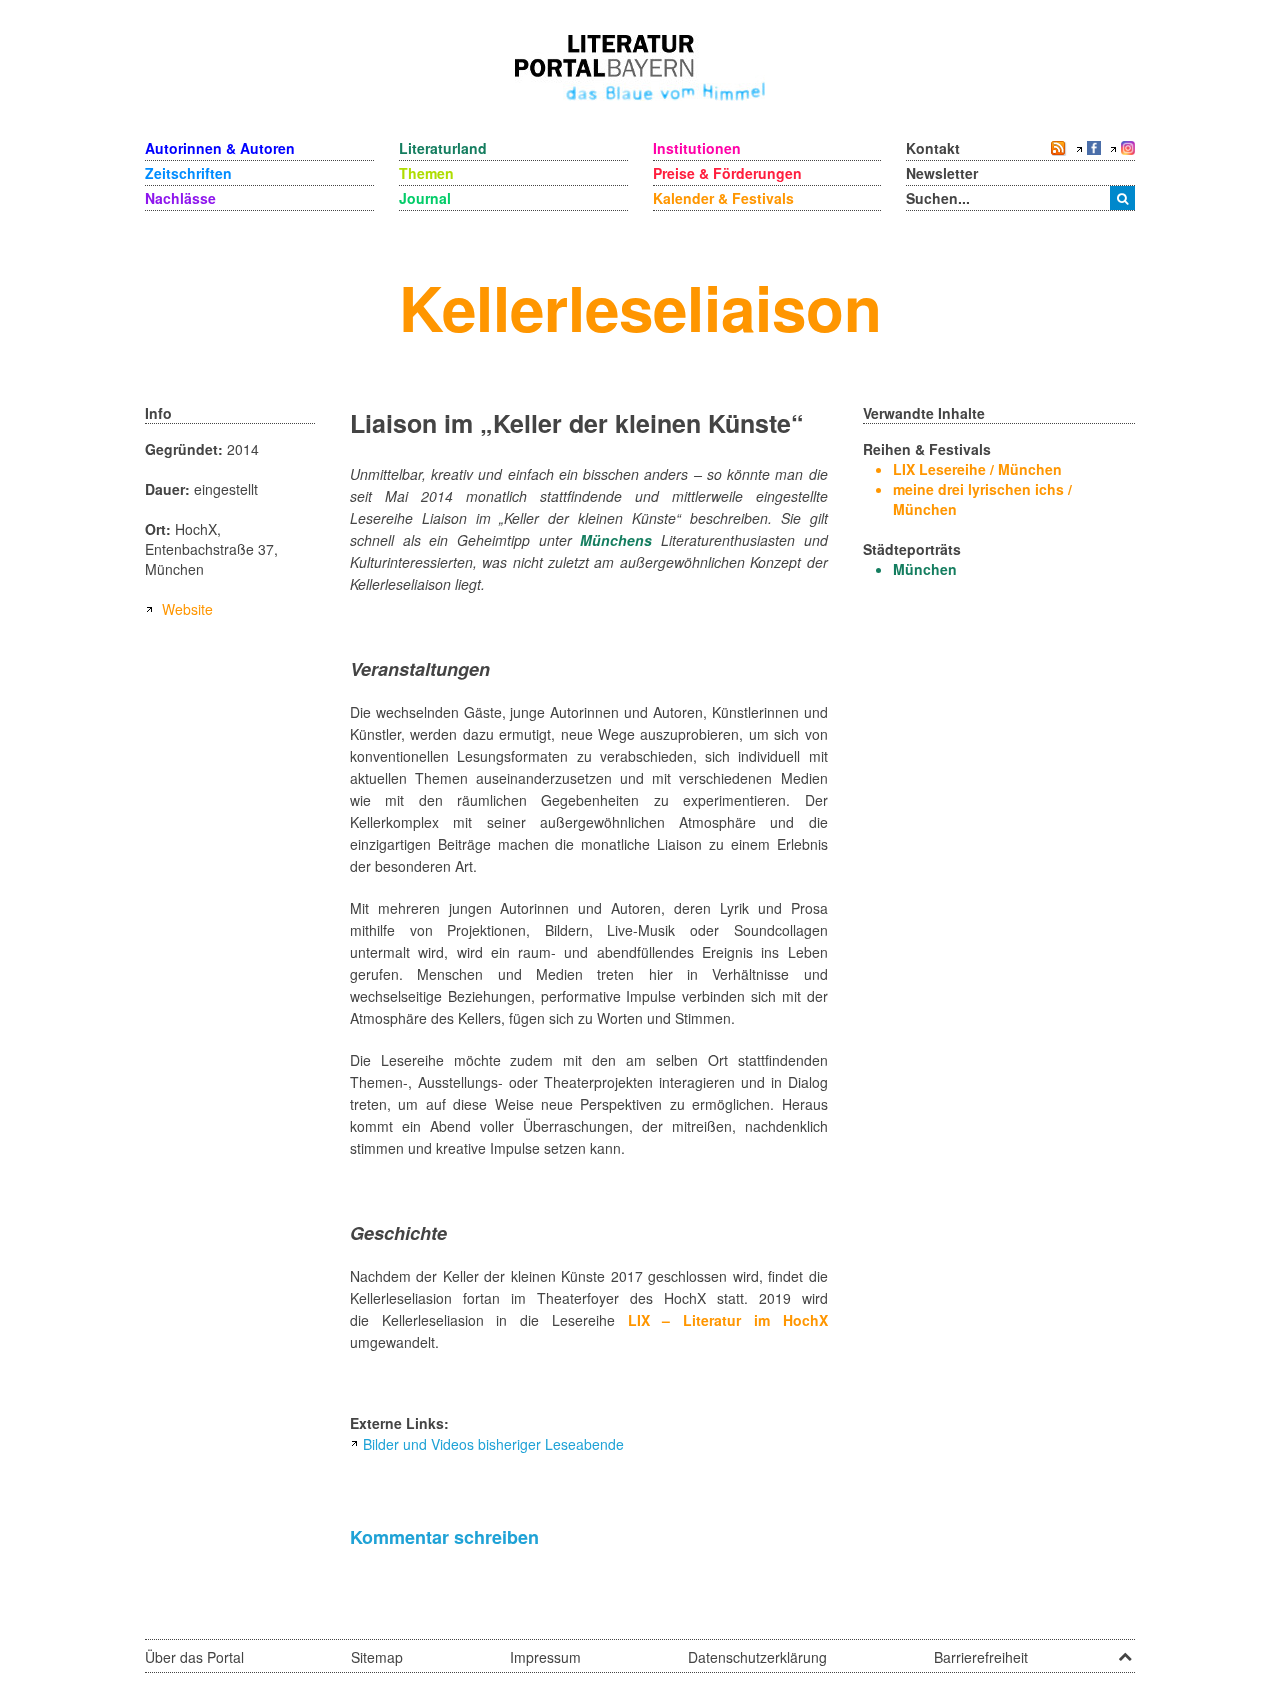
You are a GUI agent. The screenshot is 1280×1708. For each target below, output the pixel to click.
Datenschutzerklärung (757, 1657)
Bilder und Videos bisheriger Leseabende (493, 1444)
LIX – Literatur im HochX (728, 1320)
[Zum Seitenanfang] (1125, 1650)
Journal (425, 198)
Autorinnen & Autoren (220, 148)
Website (187, 609)
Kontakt (933, 148)
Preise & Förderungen (727, 173)
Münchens (616, 540)
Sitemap (377, 1657)
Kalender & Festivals (723, 198)
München (925, 569)
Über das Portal (194, 1657)
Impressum (545, 1657)
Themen (426, 173)
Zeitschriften (188, 173)
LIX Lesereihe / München (977, 469)
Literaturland (443, 148)
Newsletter (942, 173)
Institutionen (697, 148)
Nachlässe (180, 198)
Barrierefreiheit (981, 1657)
